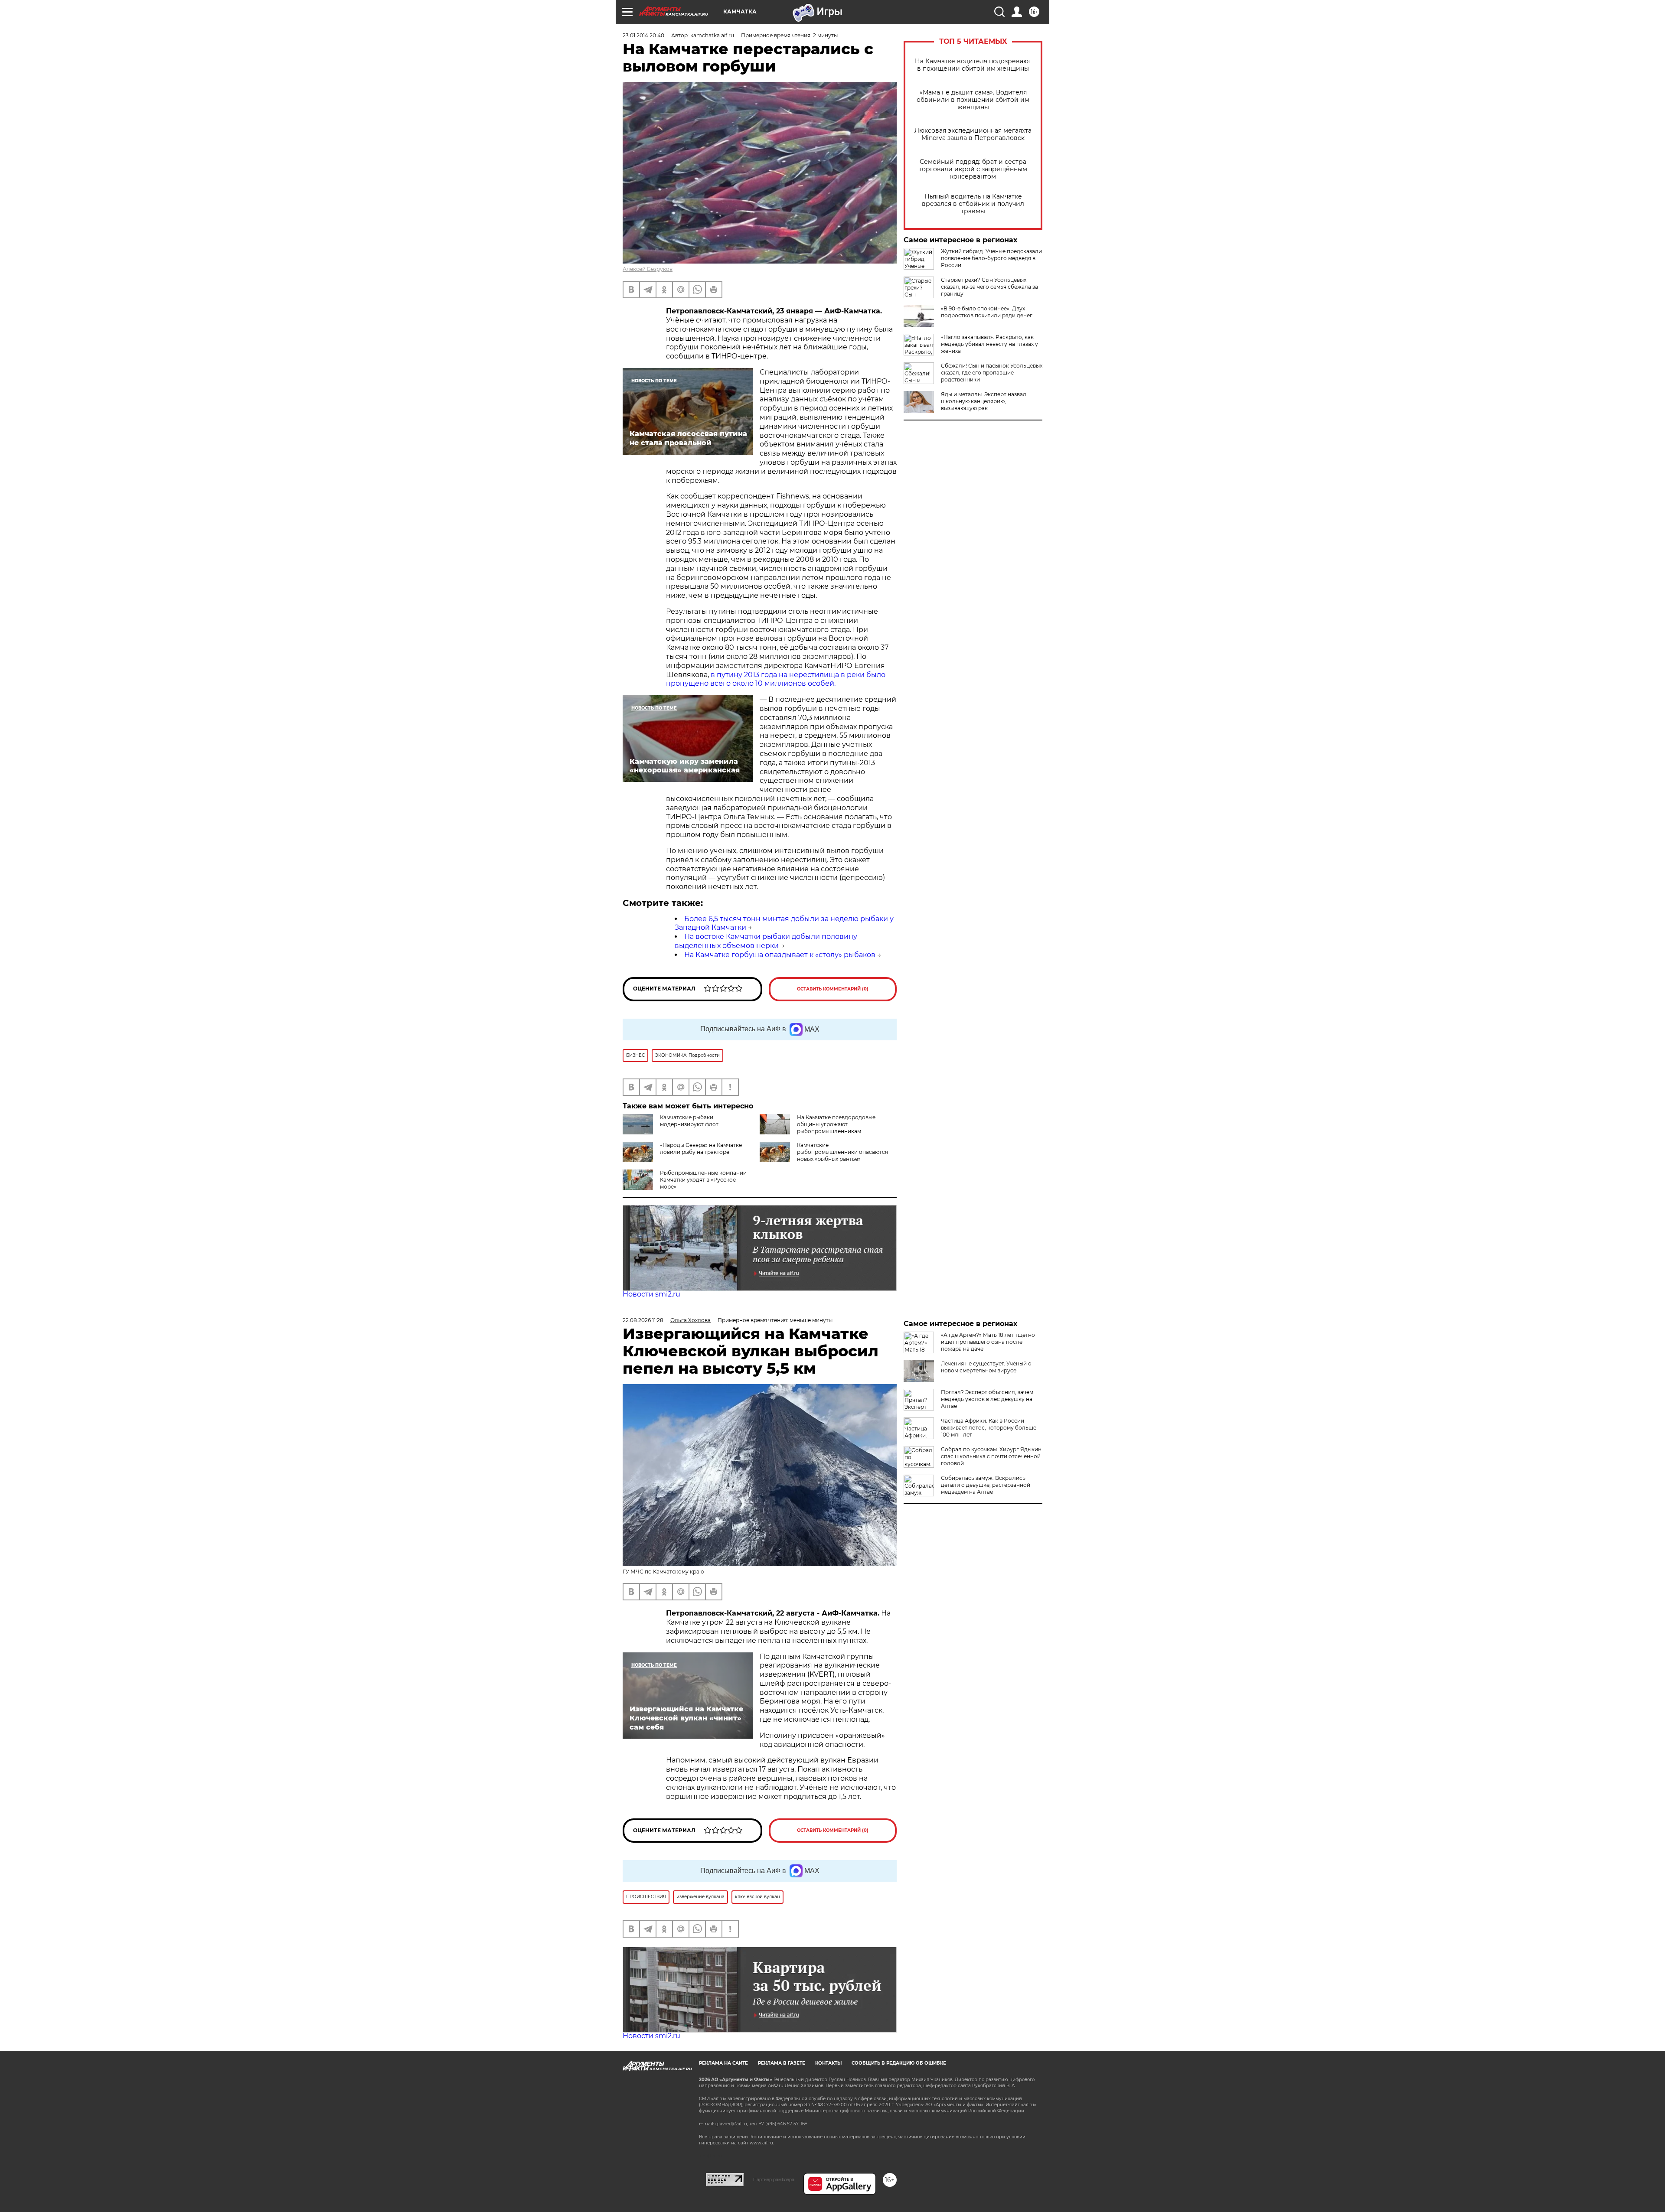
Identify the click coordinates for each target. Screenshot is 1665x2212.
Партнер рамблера (774, 2179)
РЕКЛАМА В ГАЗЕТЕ (782, 2063)
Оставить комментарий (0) (833, 989)
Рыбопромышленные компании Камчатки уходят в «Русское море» (703, 1180)
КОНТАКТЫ (828, 2063)
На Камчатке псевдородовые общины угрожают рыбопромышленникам (836, 1124)
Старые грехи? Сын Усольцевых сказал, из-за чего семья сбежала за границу (989, 287)
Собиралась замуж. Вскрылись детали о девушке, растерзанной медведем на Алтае (986, 1485)
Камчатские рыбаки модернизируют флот (689, 1121)
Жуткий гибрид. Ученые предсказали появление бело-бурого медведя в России (991, 258)
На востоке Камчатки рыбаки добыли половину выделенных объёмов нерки (766, 941)
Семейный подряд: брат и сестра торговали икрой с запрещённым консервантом (973, 169)
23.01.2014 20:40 (643, 35)
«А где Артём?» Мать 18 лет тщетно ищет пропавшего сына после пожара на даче (988, 1342)
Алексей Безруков (648, 269)
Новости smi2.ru (651, 1294)
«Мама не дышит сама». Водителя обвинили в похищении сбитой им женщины (973, 100)
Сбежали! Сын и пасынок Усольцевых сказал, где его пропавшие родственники (992, 373)
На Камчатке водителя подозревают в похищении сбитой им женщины (973, 65)
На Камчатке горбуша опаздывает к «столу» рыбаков (780, 955)
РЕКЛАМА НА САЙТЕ (723, 2063)
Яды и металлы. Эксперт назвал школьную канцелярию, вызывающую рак (984, 401)
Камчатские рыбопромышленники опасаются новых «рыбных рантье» (842, 1152)
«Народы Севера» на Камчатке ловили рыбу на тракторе (701, 1148)
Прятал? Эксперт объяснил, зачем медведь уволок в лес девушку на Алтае (987, 1399)
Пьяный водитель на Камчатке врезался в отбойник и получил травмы (973, 204)
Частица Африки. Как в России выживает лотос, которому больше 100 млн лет (989, 1428)
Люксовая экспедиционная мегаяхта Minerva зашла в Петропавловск (973, 134)
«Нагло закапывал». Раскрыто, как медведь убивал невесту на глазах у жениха (989, 344)
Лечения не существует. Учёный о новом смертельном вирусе (986, 1367)
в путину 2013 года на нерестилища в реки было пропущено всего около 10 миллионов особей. (776, 679)
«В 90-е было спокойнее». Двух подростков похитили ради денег (987, 312)
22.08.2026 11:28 (643, 1320)
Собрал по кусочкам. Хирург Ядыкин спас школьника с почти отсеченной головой (991, 1456)
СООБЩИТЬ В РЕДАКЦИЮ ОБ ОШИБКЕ (899, 2063)
